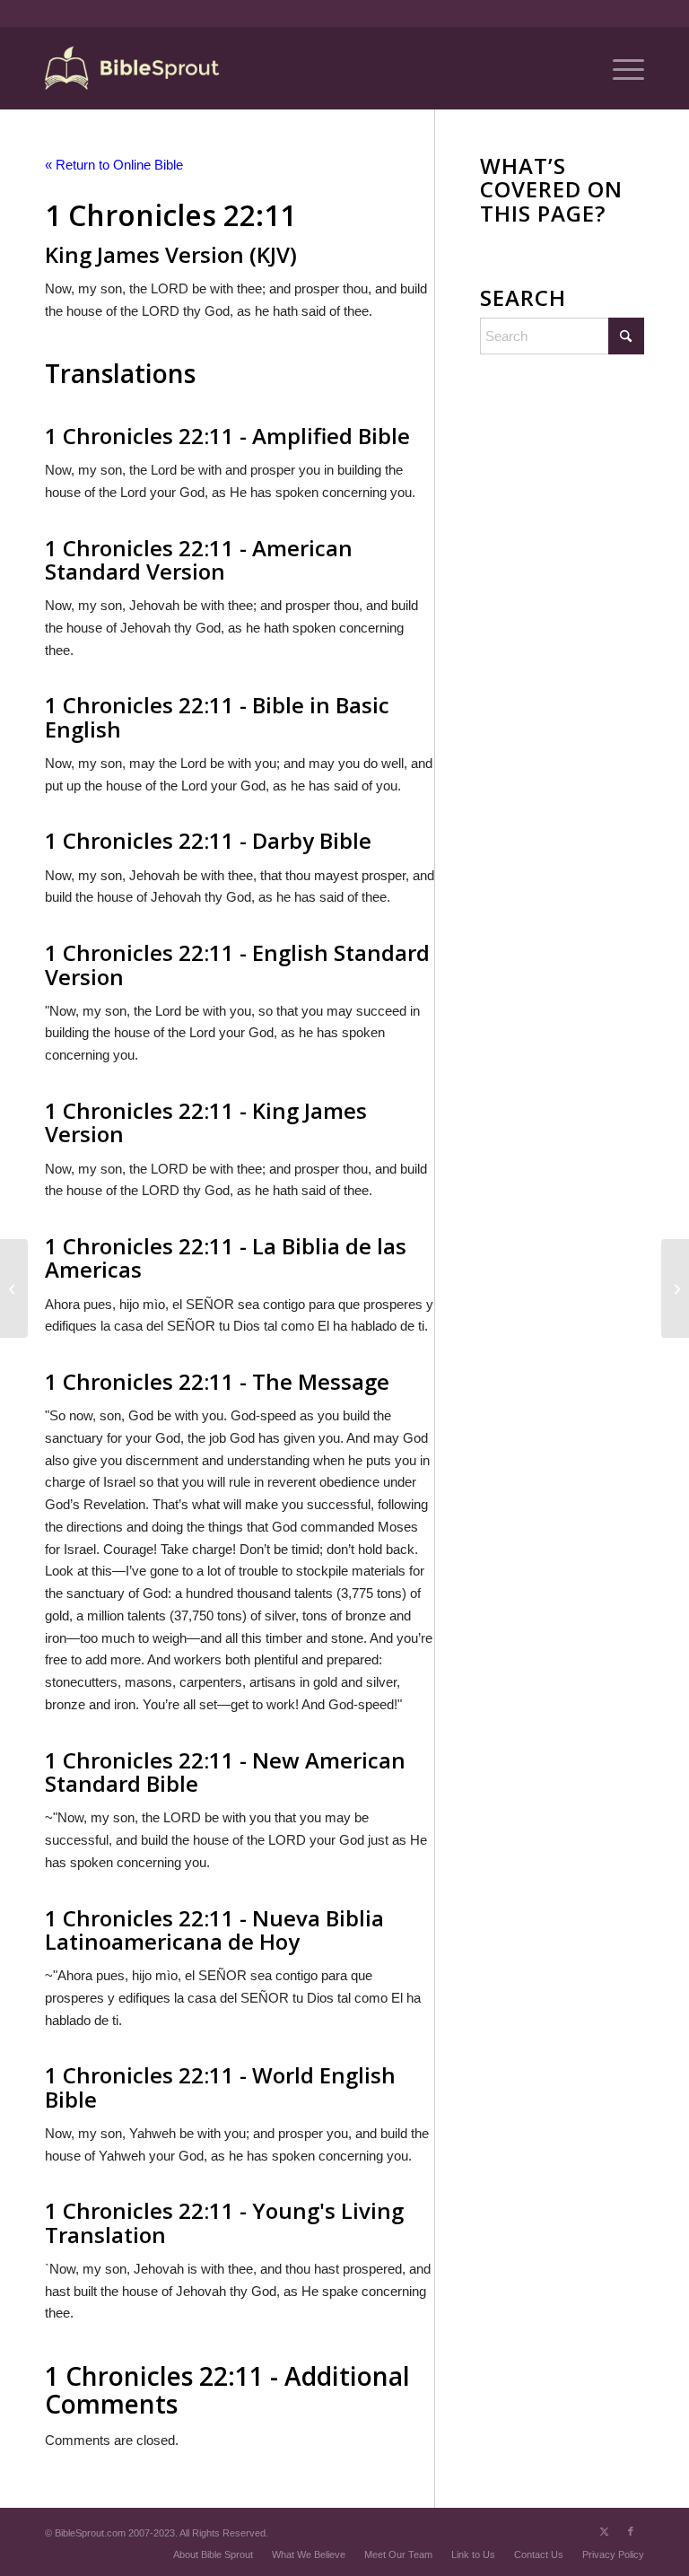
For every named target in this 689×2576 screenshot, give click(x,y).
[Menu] (619, 68)
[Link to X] (604, 2531)
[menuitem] (619, 68)
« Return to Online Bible (114, 165)
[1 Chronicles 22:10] (14, 1288)
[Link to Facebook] (631, 2531)
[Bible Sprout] (133, 68)
